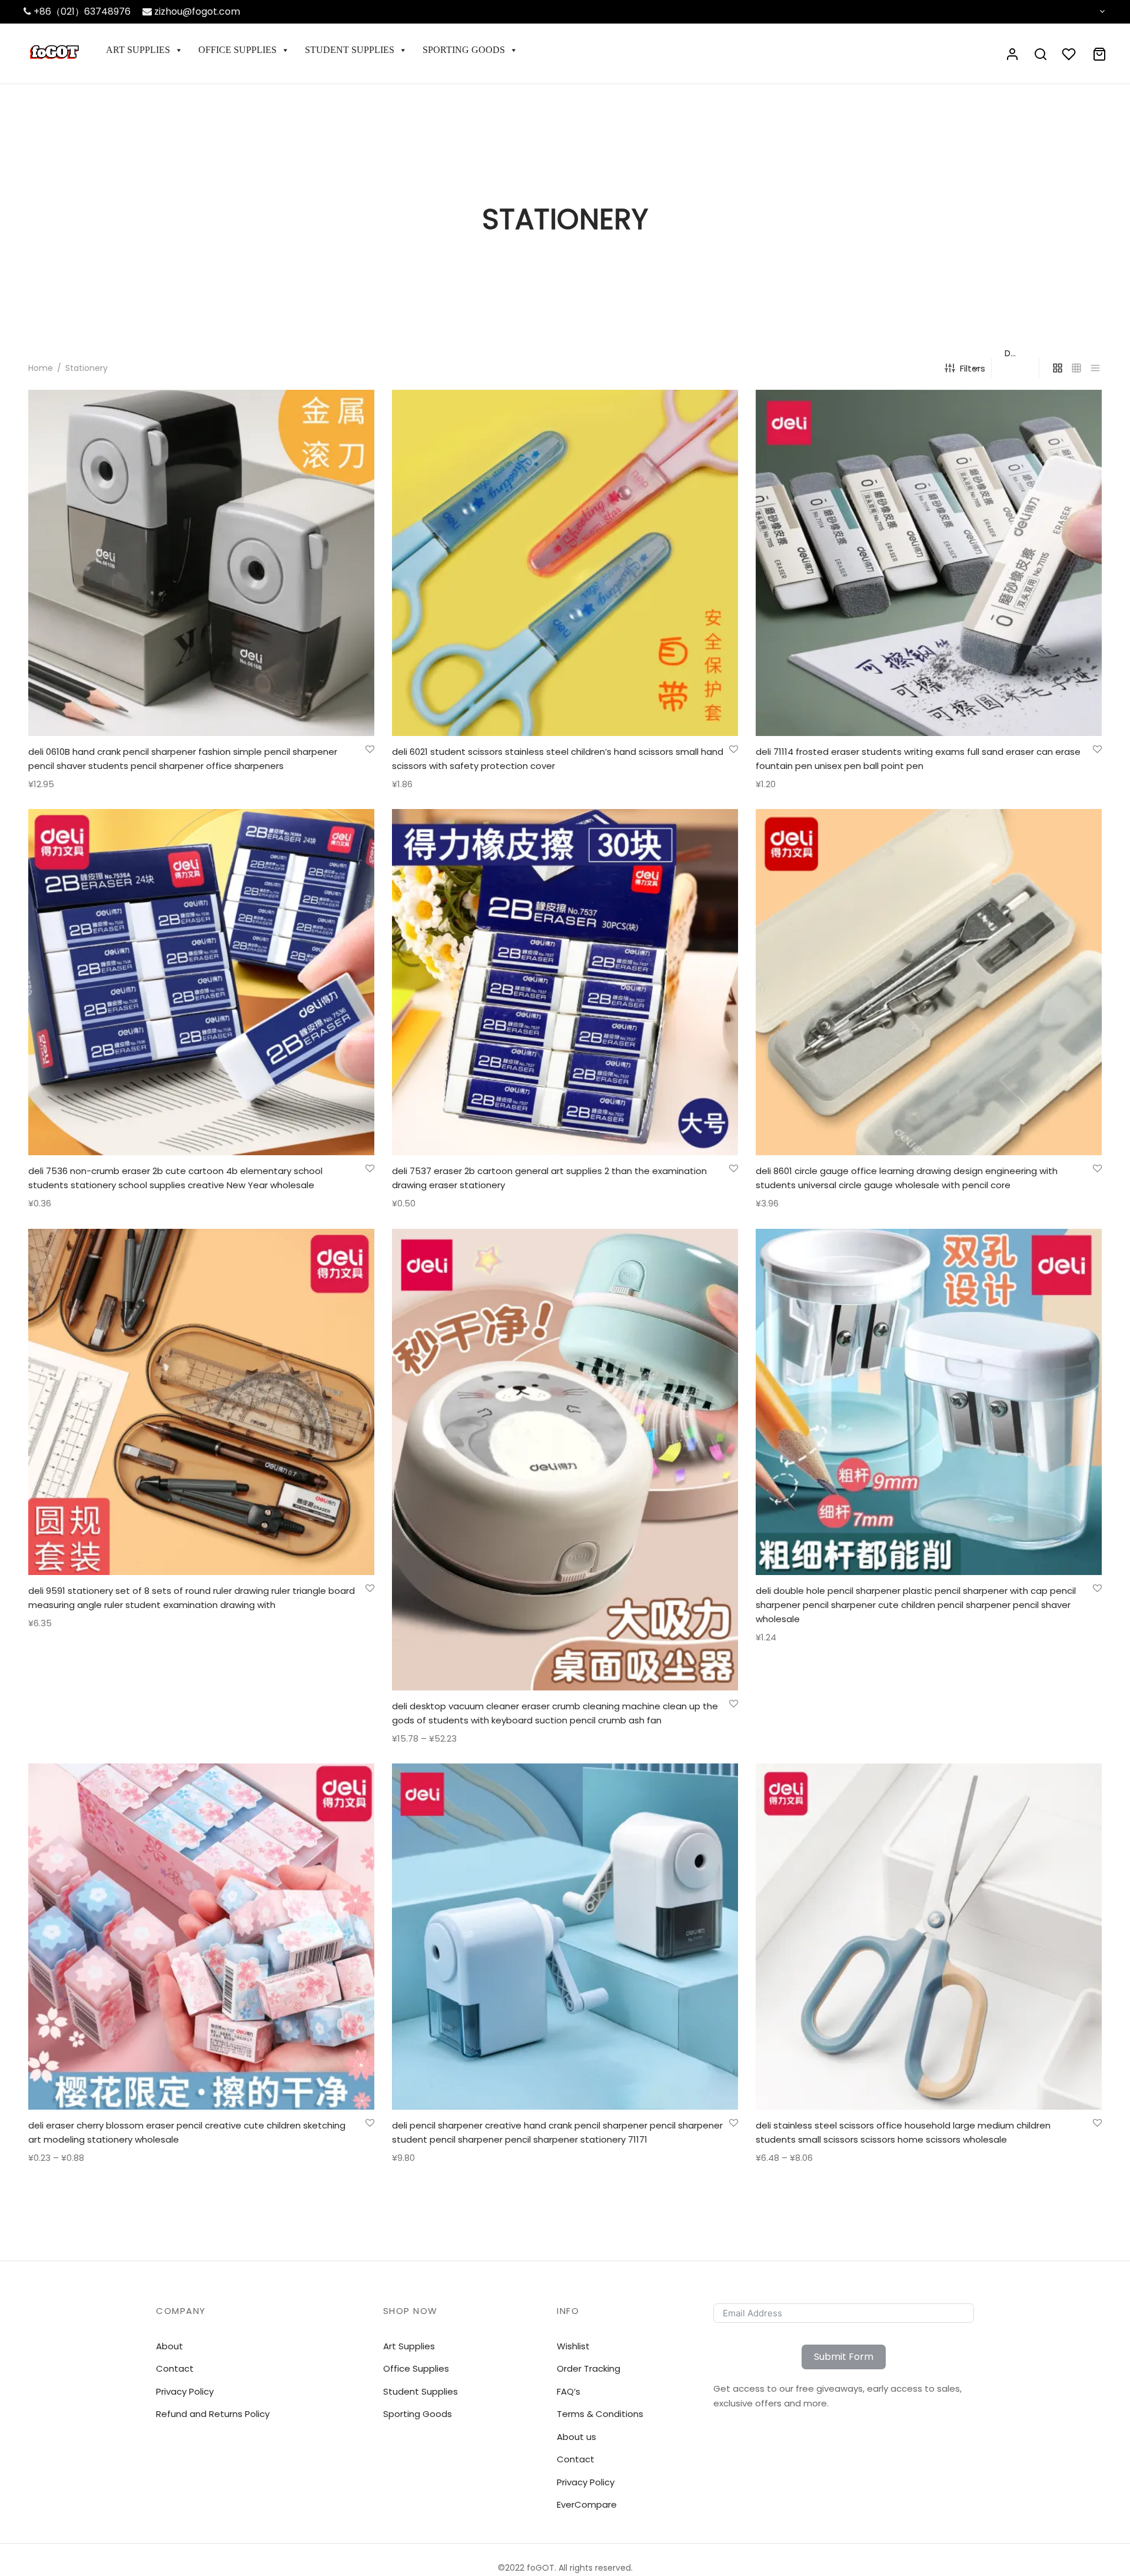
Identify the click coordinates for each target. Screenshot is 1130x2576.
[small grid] (1076, 368)
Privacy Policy (586, 2482)
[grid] (1058, 368)
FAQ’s (569, 2391)
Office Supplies (237, 50)
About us (576, 2437)
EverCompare (587, 2504)
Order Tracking (589, 2368)
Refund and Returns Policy (213, 2414)
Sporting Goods (464, 50)
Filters (973, 368)
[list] (1095, 368)
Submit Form (844, 2357)
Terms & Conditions (600, 2414)
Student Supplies (350, 50)
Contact (576, 2459)
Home (41, 368)
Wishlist (573, 2346)
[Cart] (1099, 54)
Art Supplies (138, 50)
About (169, 2346)
